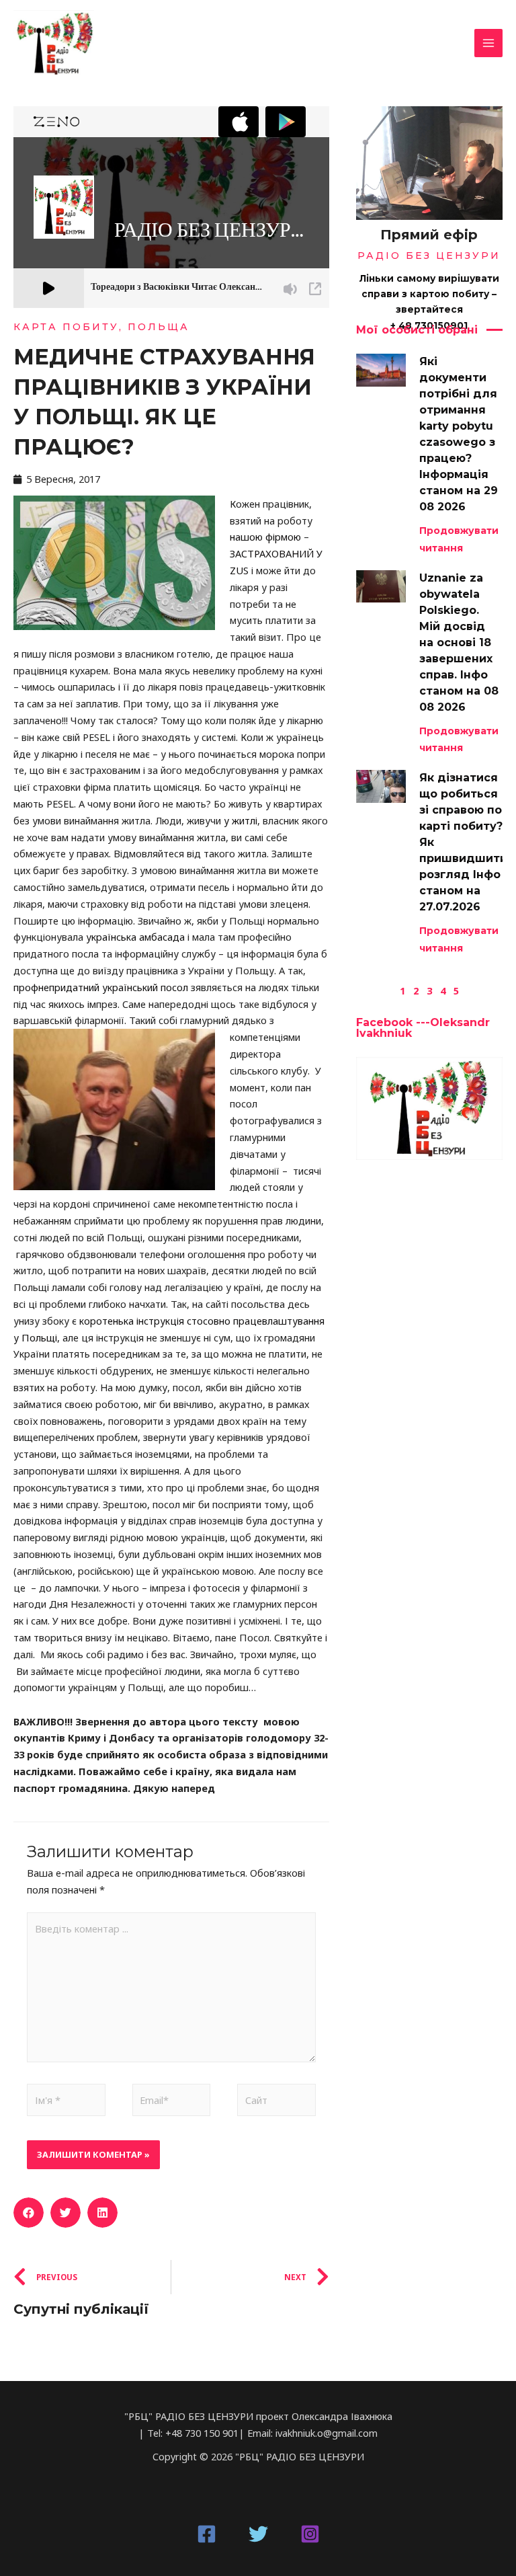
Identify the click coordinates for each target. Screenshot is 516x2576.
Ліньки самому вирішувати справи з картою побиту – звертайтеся (429, 294)
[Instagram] (310, 2534)
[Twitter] (258, 2534)
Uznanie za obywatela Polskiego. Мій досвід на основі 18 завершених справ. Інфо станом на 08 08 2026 (459, 642)
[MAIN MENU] (488, 43)
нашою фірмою (265, 537)
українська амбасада (135, 937)
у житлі (241, 820)
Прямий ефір (429, 235)
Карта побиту (66, 327)
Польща (159, 327)
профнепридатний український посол (101, 987)
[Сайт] (276, 2102)
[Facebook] (207, 2534)
